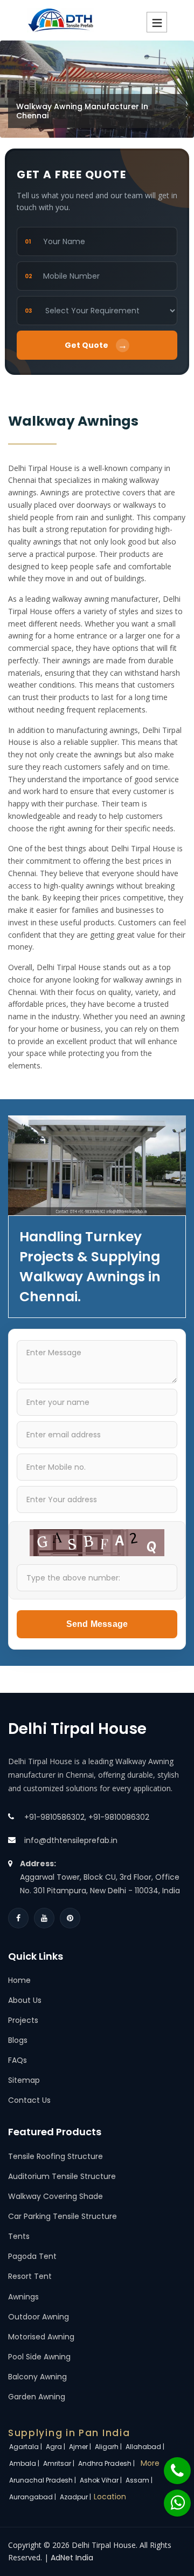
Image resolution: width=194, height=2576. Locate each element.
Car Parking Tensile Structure (63, 2216)
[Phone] (170, 2465)
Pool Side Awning (39, 2357)
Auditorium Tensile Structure (62, 2176)
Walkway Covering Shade (56, 2196)
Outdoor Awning (39, 2317)
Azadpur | (76, 2497)
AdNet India (72, 2558)
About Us (25, 2000)
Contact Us (29, 2100)
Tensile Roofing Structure (56, 2156)
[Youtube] (44, 1918)
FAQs (18, 2060)
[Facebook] (18, 1918)
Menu (157, 22)
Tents (19, 2236)
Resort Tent (30, 2276)
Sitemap (24, 2080)
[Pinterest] (70, 1918)
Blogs (18, 2040)
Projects (23, 2020)
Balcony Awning (37, 2377)
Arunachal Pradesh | (43, 2480)
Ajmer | (81, 2447)
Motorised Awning (41, 2337)
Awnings (23, 2297)
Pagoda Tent (32, 2256)
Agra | (56, 2447)
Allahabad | (146, 2447)
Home (19, 1980)
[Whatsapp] (171, 2498)
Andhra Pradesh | (107, 2463)
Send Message (97, 1624)
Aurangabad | (33, 2497)
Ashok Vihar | (102, 2480)
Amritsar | (60, 2463)
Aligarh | (109, 2447)
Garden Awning (37, 2397)
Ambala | (25, 2463)
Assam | (140, 2480)
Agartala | (26, 2447)
